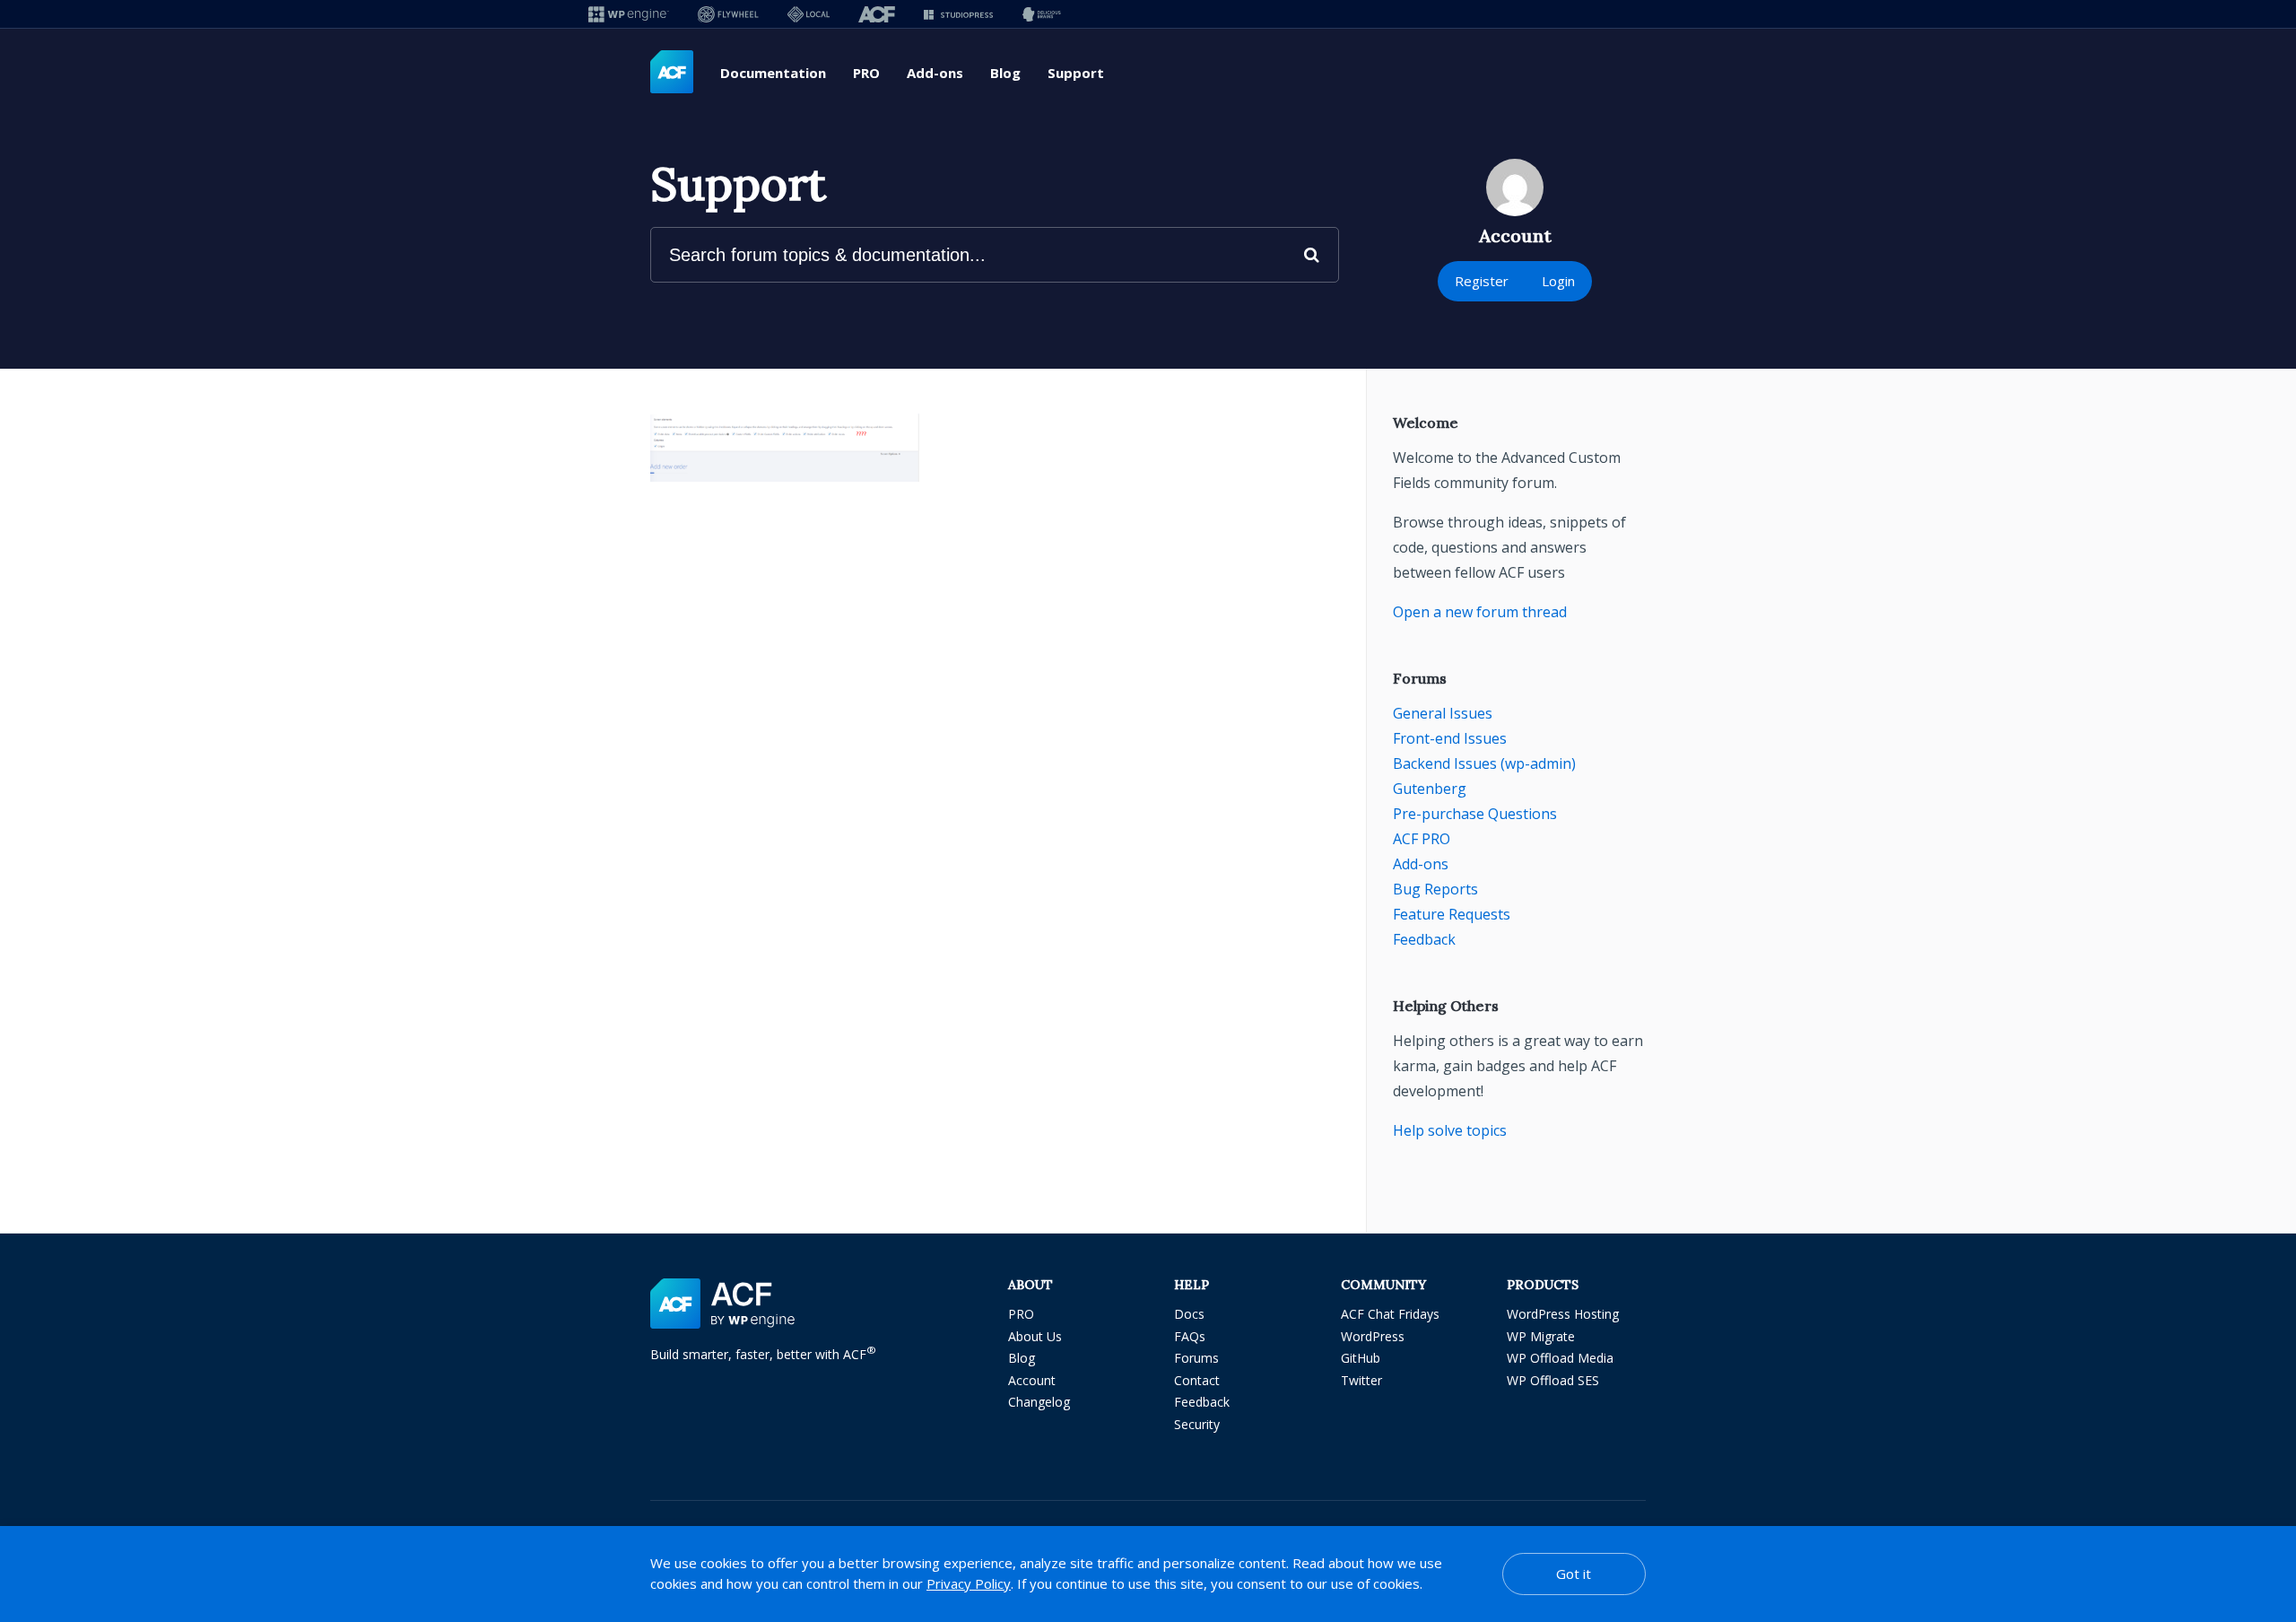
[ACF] (877, 14)
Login (1558, 281)
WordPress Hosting (1563, 1314)
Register (1482, 281)
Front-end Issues (1450, 738)
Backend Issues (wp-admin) (1484, 763)
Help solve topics (1450, 1130)
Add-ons (935, 73)
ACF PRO (1422, 839)
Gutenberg (1430, 789)
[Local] (809, 14)
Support (1076, 73)
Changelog (1039, 1402)
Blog (1005, 73)
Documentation (773, 73)
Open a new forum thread (1480, 612)
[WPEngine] (629, 14)
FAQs (1190, 1336)
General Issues (1443, 713)
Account (1032, 1380)
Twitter (1361, 1380)
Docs (1189, 1314)
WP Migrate (1541, 1336)
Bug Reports (1435, 889)
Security (1197, 1424)
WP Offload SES (1553, 1380)
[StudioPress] (958, 14)
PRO (866, 73)
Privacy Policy (969, 1583)
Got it (1574, 1574)
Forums (1196, 1358)
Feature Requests (1452, 914)
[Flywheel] (728, 14)
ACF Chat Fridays (1390, 1314)
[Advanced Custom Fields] (672, 73)
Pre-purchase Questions (1475, 814)
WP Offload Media (1560, 1358)
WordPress (1373, 1336)
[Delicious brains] (1042, 14)
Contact (1197, 1380)
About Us (1035, 1336)
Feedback (1424, 939)
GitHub (1361, 1358)
